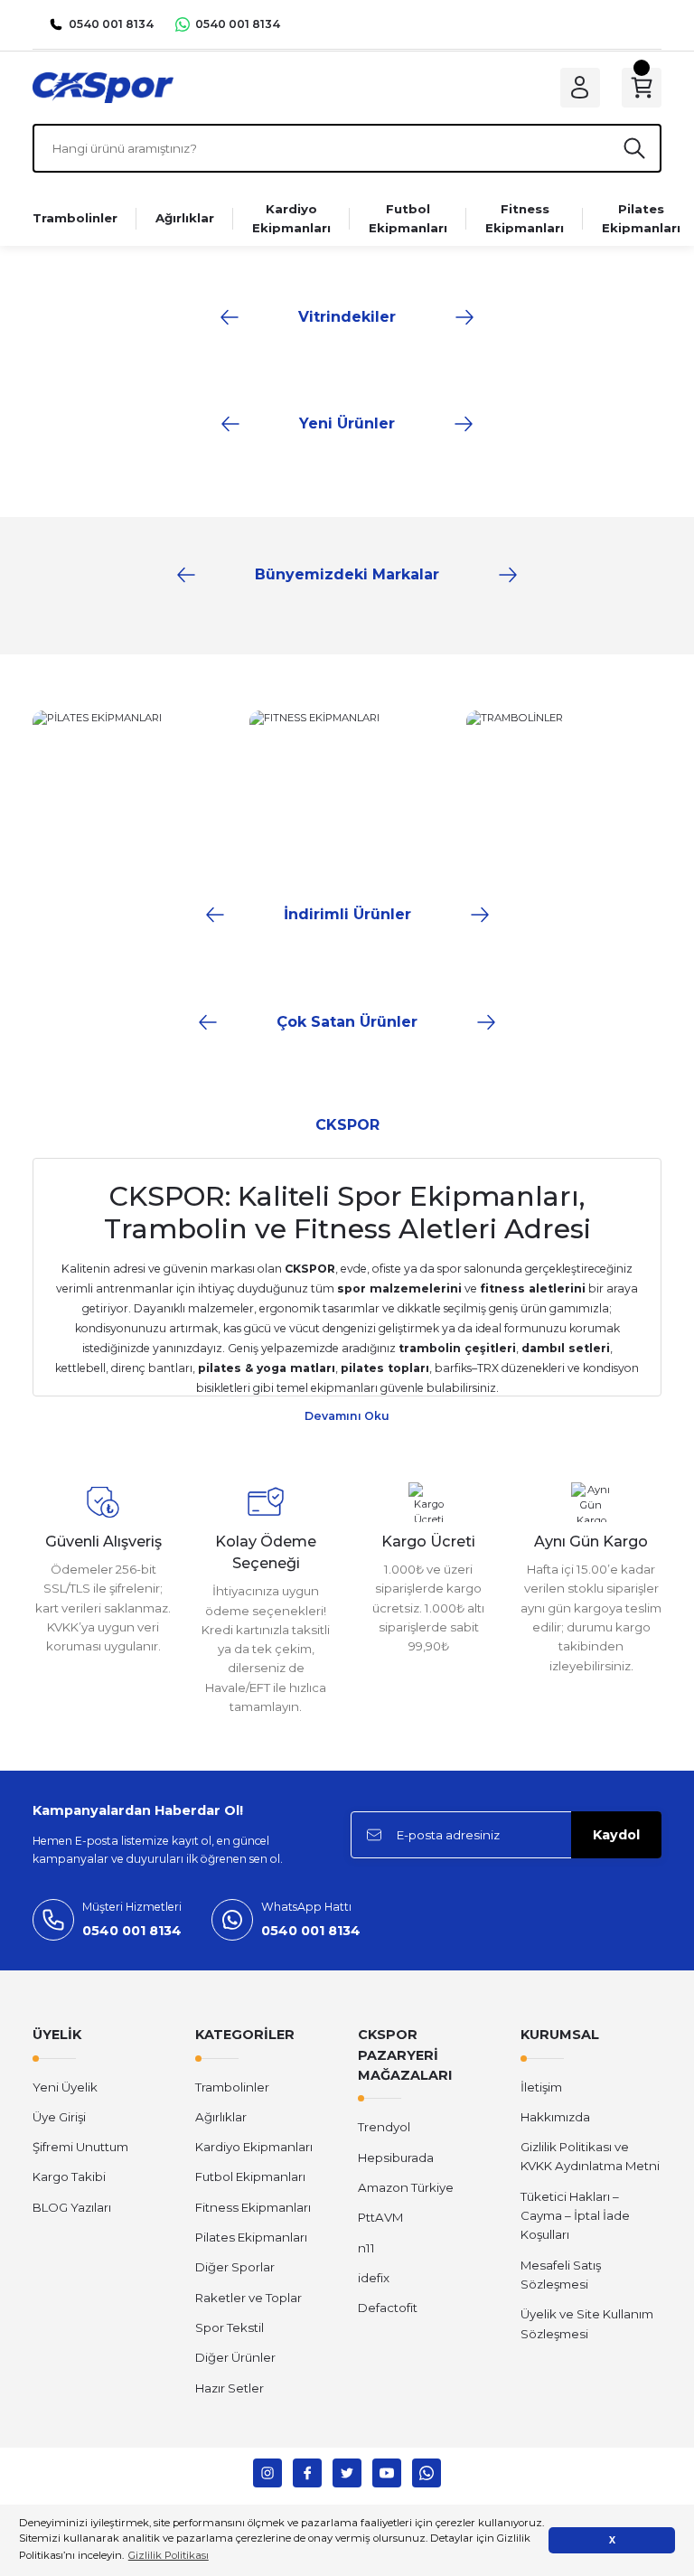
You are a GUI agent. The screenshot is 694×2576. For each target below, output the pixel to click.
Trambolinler (232, 2087)
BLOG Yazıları (72, 2207)
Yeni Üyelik (65, 2087)
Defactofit (388, 2308)
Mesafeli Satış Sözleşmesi (561, 2275)
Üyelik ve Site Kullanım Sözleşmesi (587, 2323)
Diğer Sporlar (235, 2267)
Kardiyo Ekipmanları (254, 2147)
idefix (374, 2278)
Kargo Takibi (69, 2176)
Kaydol (616, 1835)
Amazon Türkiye (406, 2187)
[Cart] (642, 88)
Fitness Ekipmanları (253, 2207)
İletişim (541, 2087)
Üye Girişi (59, 2117)
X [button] (612, 2540)
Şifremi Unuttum (80, 2147)
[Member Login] (580, 88)
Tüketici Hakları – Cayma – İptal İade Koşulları (575, 2216)
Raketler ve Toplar (249, 2298)
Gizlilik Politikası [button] (169, 2555)
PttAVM (380, 2217)
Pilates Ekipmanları (251, 2237)
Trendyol (384, 2127)
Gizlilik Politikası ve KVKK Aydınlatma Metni (590, 2156)
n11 (366, 2248)
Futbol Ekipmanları (250, 2176)
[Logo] (103, 87)
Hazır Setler (230, 2388)
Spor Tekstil (230, 2327)
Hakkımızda (555, 2117)
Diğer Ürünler (235, 2357)
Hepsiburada (396, 2158)
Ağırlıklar (221, 2117)
